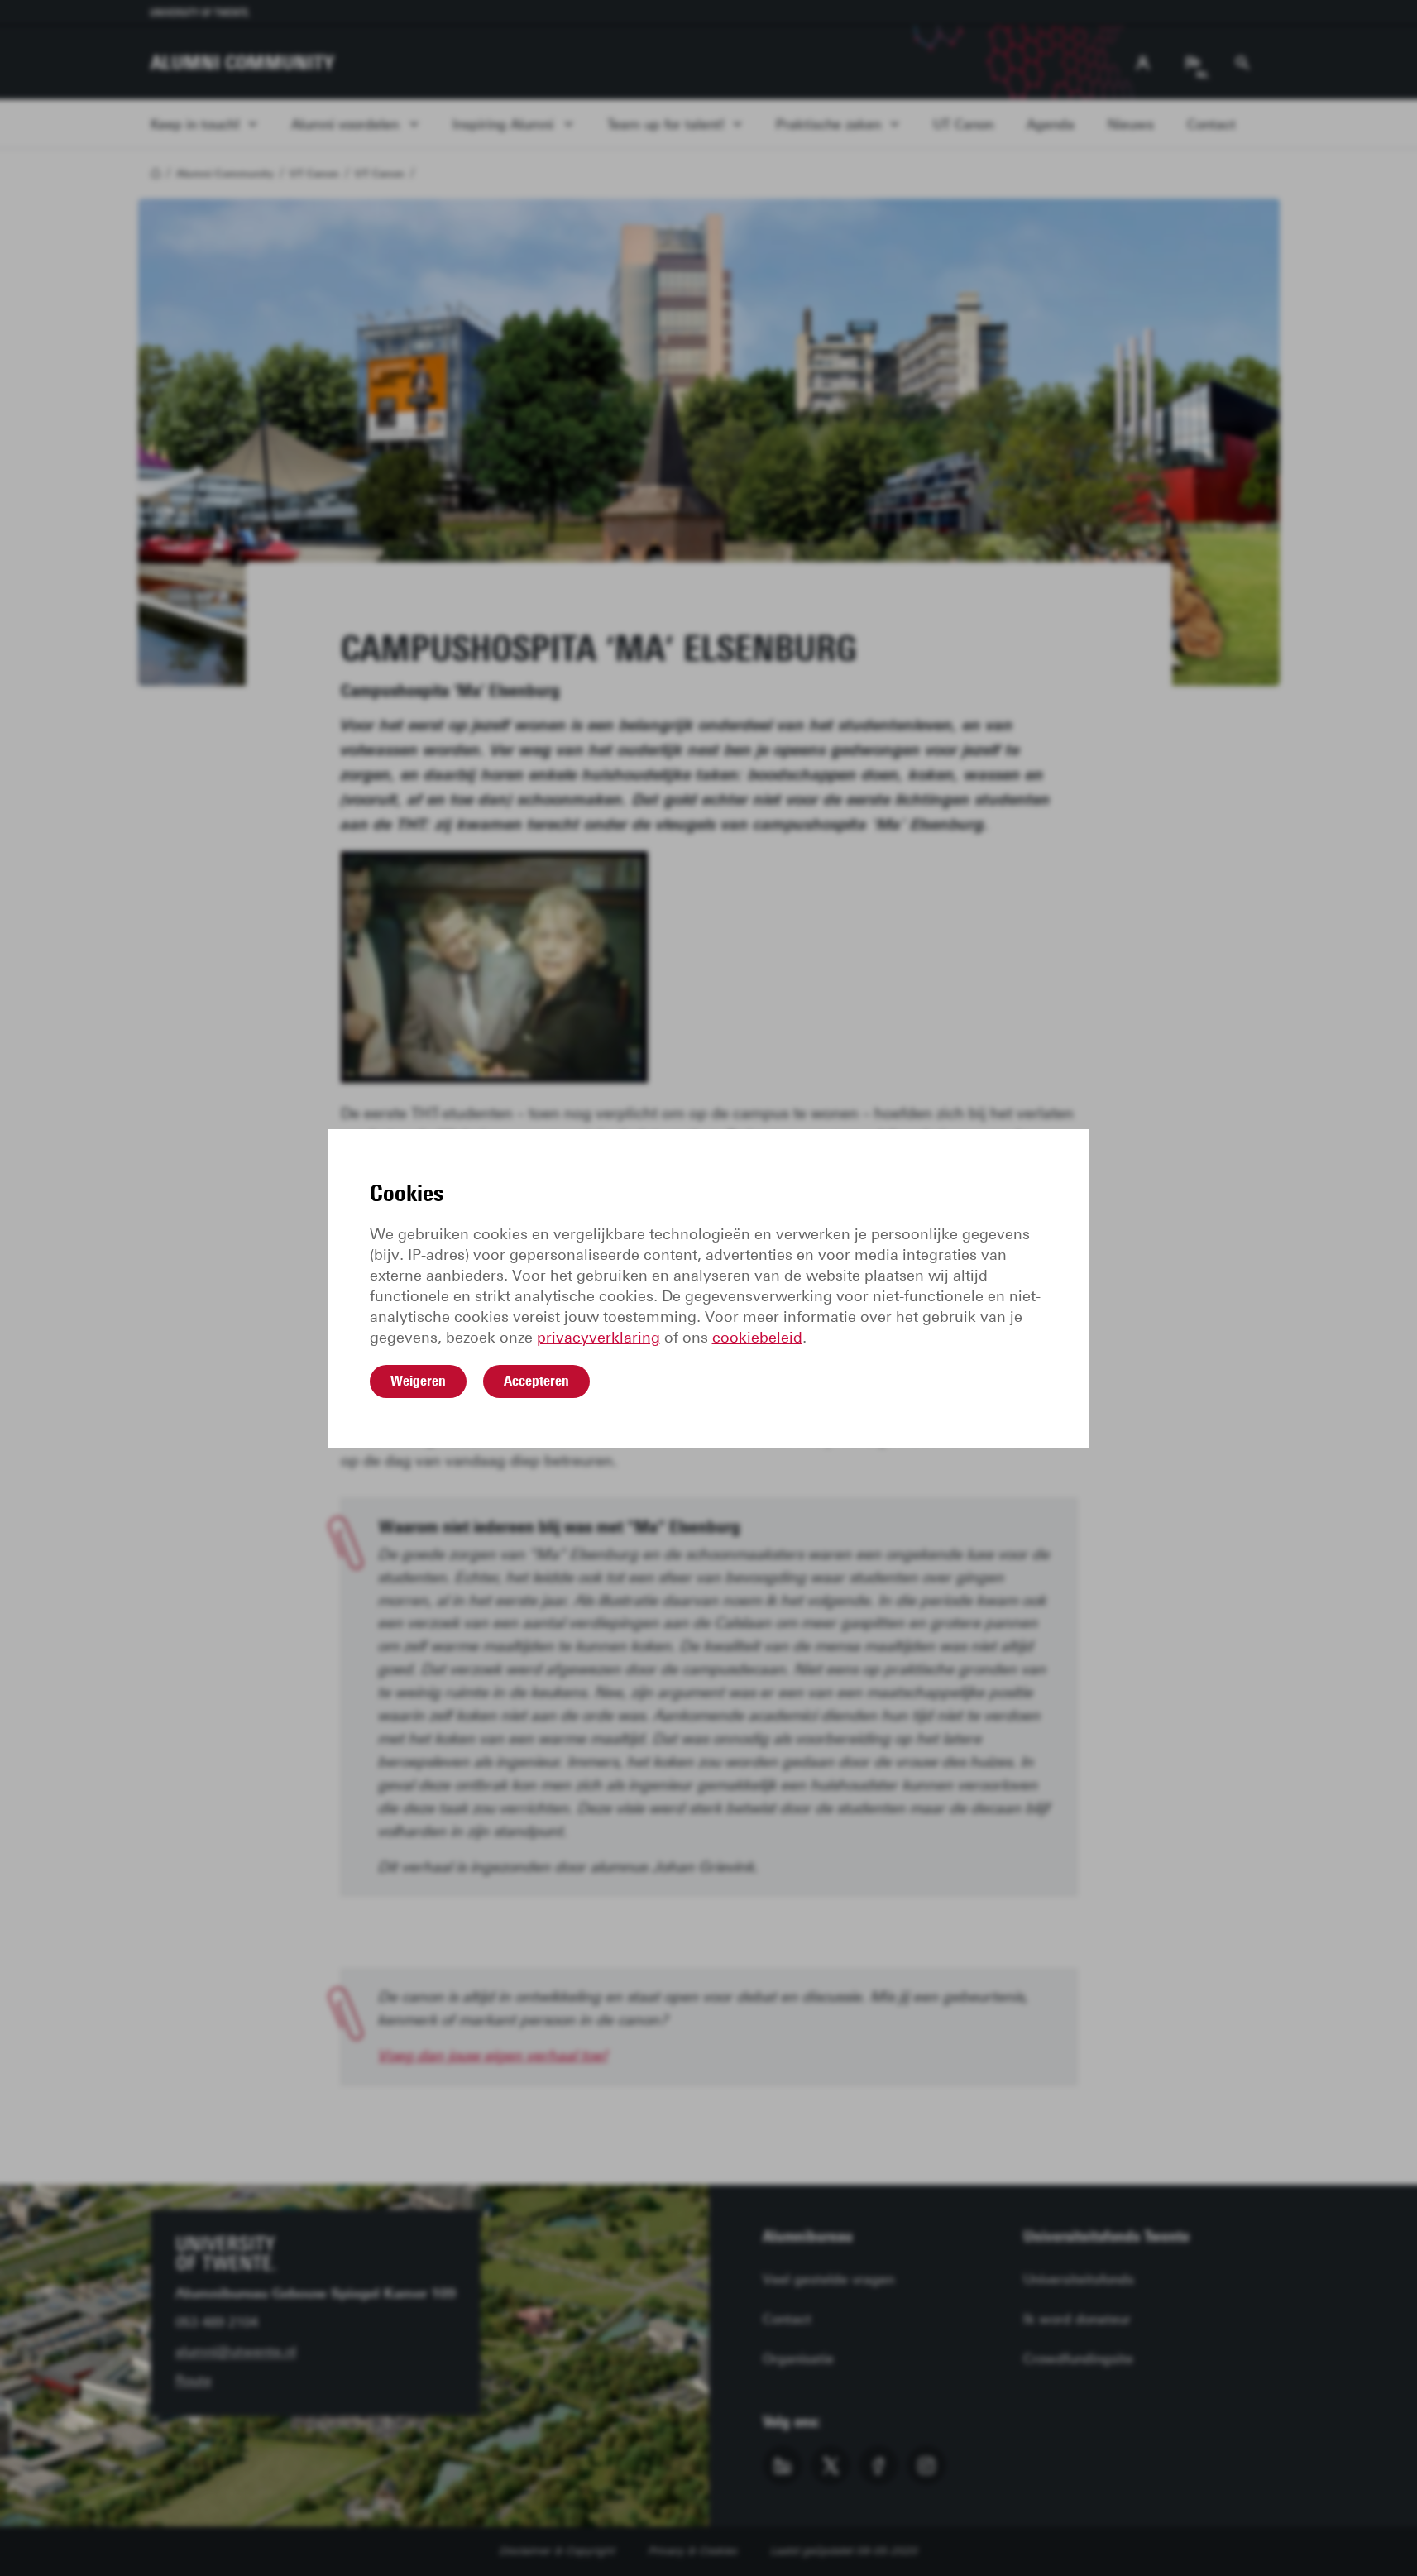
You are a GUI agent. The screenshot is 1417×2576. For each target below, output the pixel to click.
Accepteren (536, 1381)
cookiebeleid (757, 1338)
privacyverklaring (598, 1338)
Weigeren (418, 1381)
